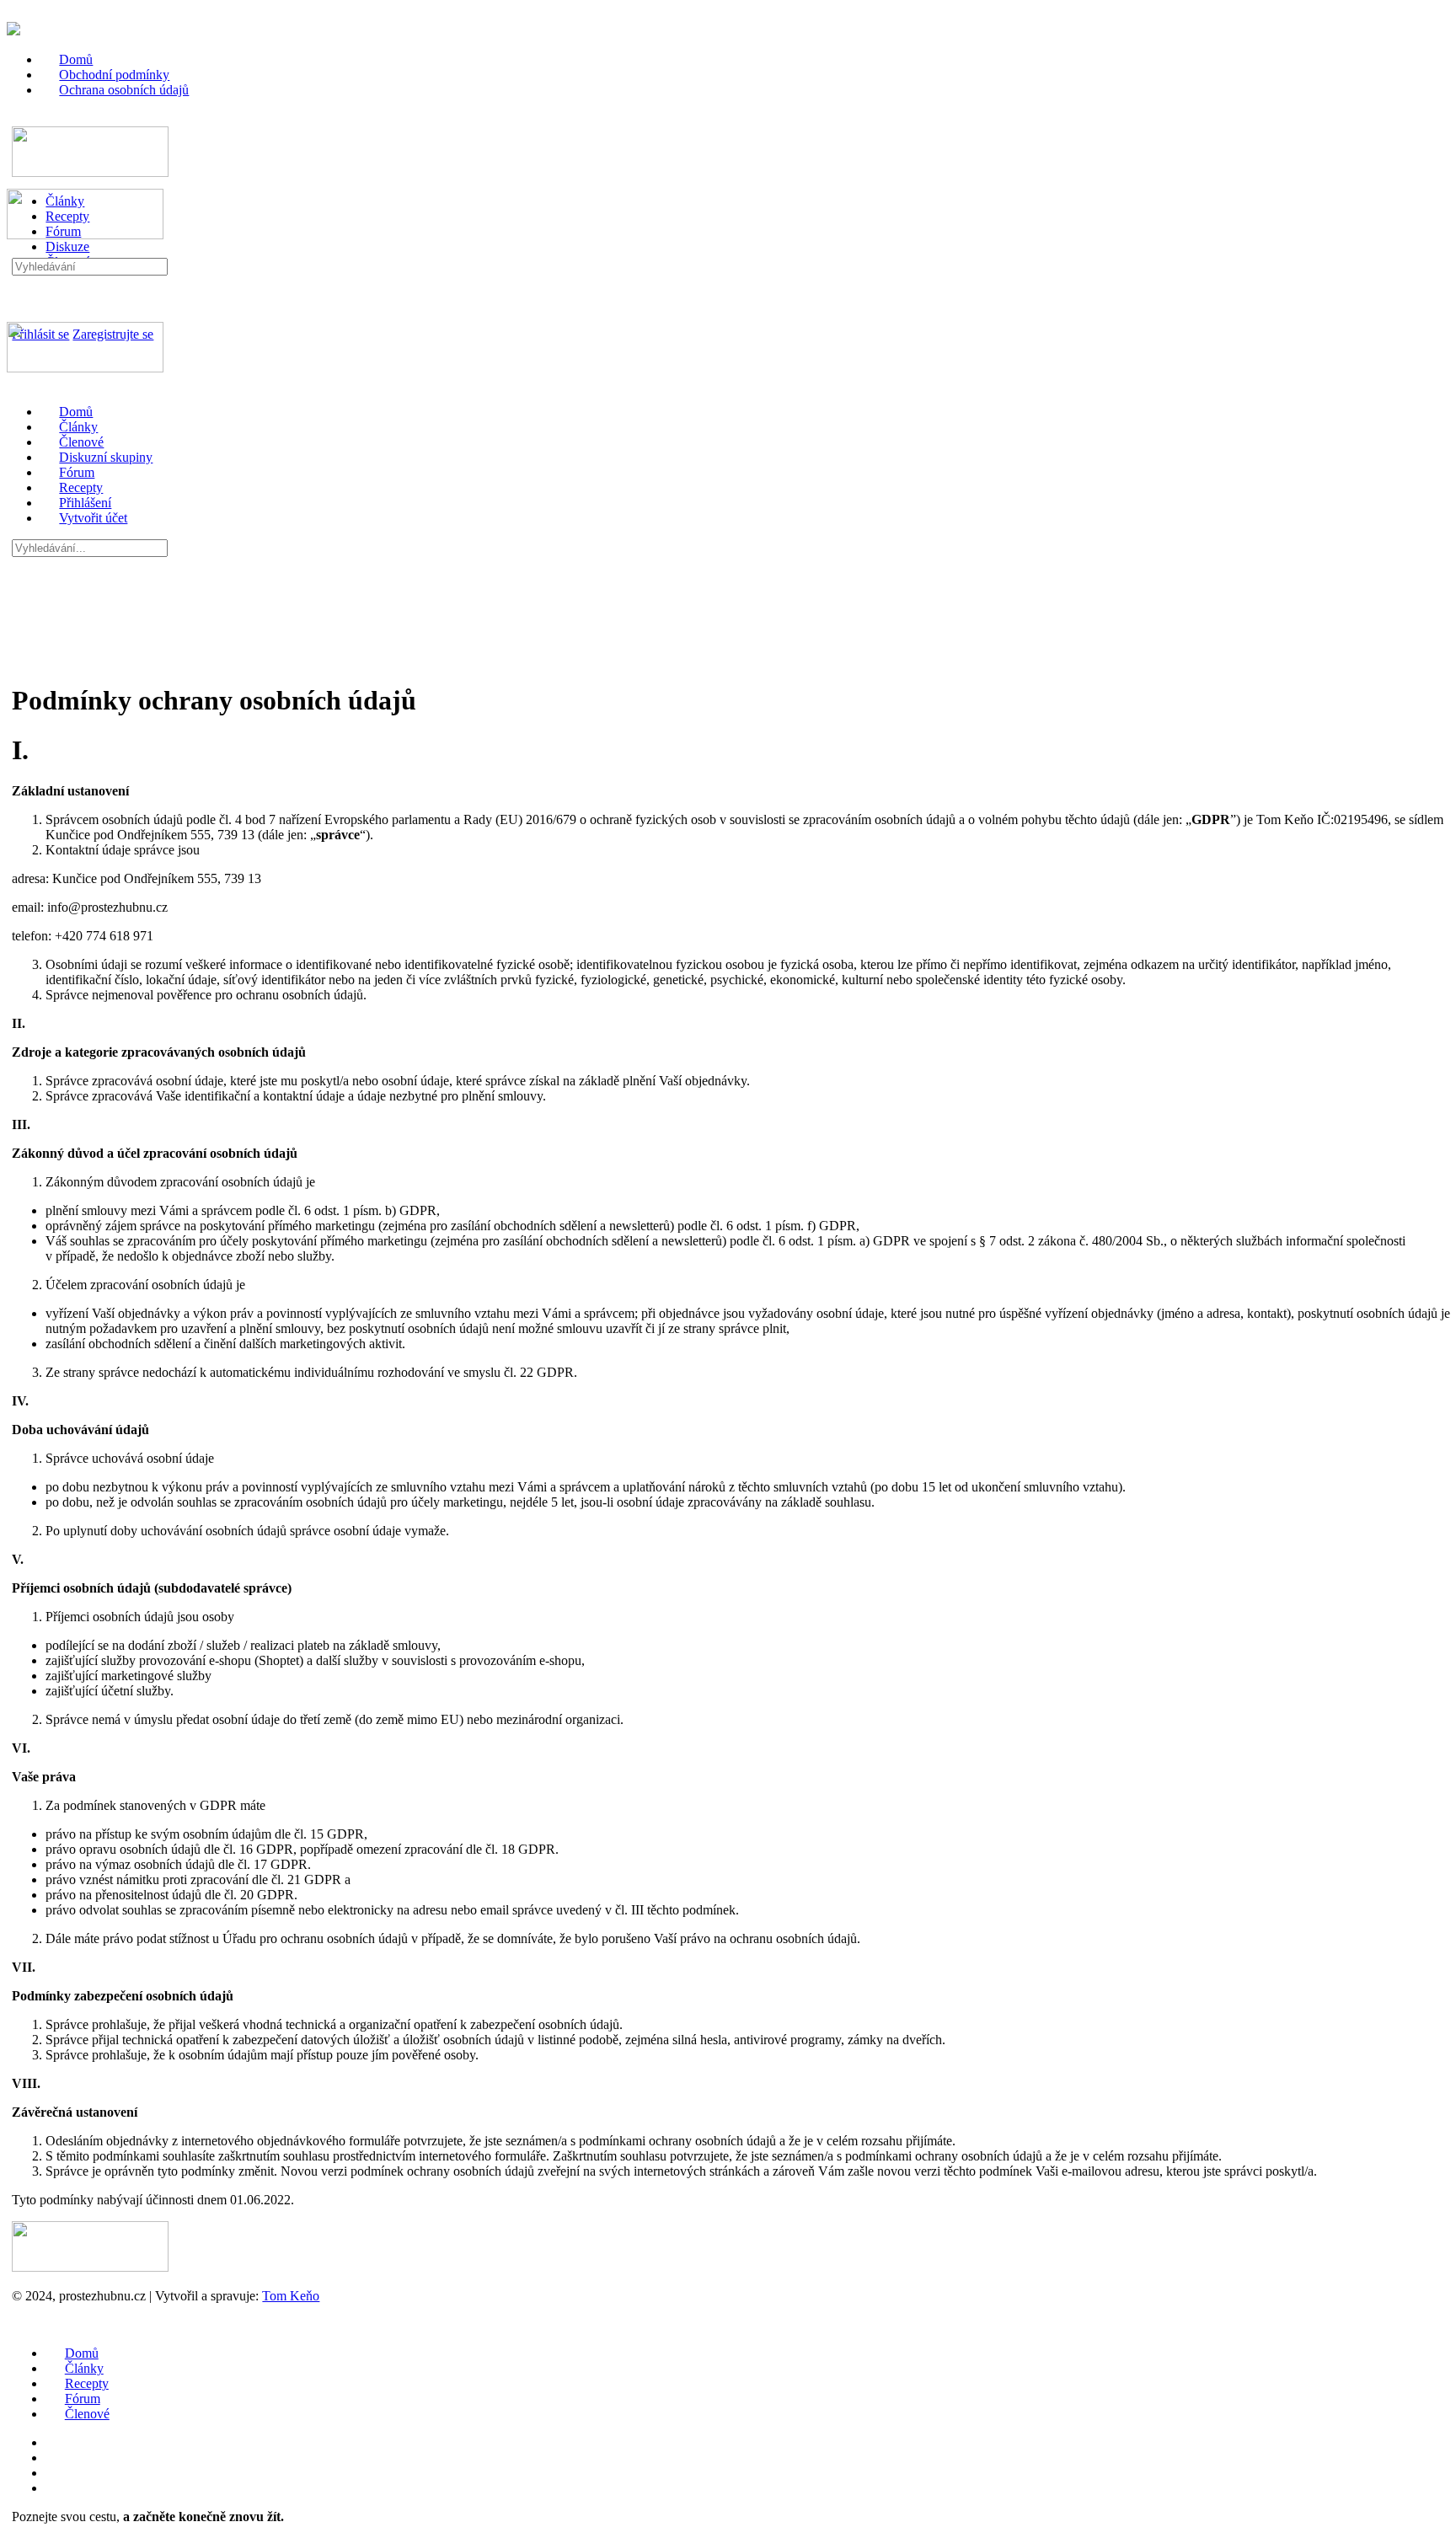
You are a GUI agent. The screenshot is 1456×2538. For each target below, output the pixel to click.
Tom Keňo (291, 2296)
